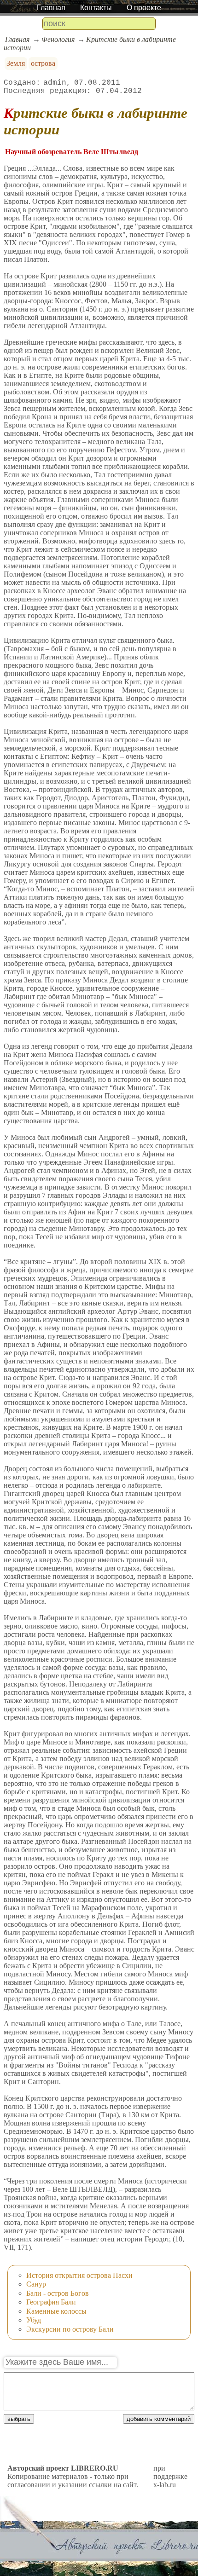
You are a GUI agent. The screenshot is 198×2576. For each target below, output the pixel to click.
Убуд (34, 2320)
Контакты (96, 8)
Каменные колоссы (56, 2311)
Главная (51, 8)
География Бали (51, 2302)
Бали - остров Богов (58, 2293)
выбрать (19, 2419)
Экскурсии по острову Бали (70, 2329)
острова (43, 63)
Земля (16, 63)
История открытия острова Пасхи (79, 2275)
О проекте (144, 8)
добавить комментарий (159, 2419)
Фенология (58, 39)
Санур (36, 2284)
